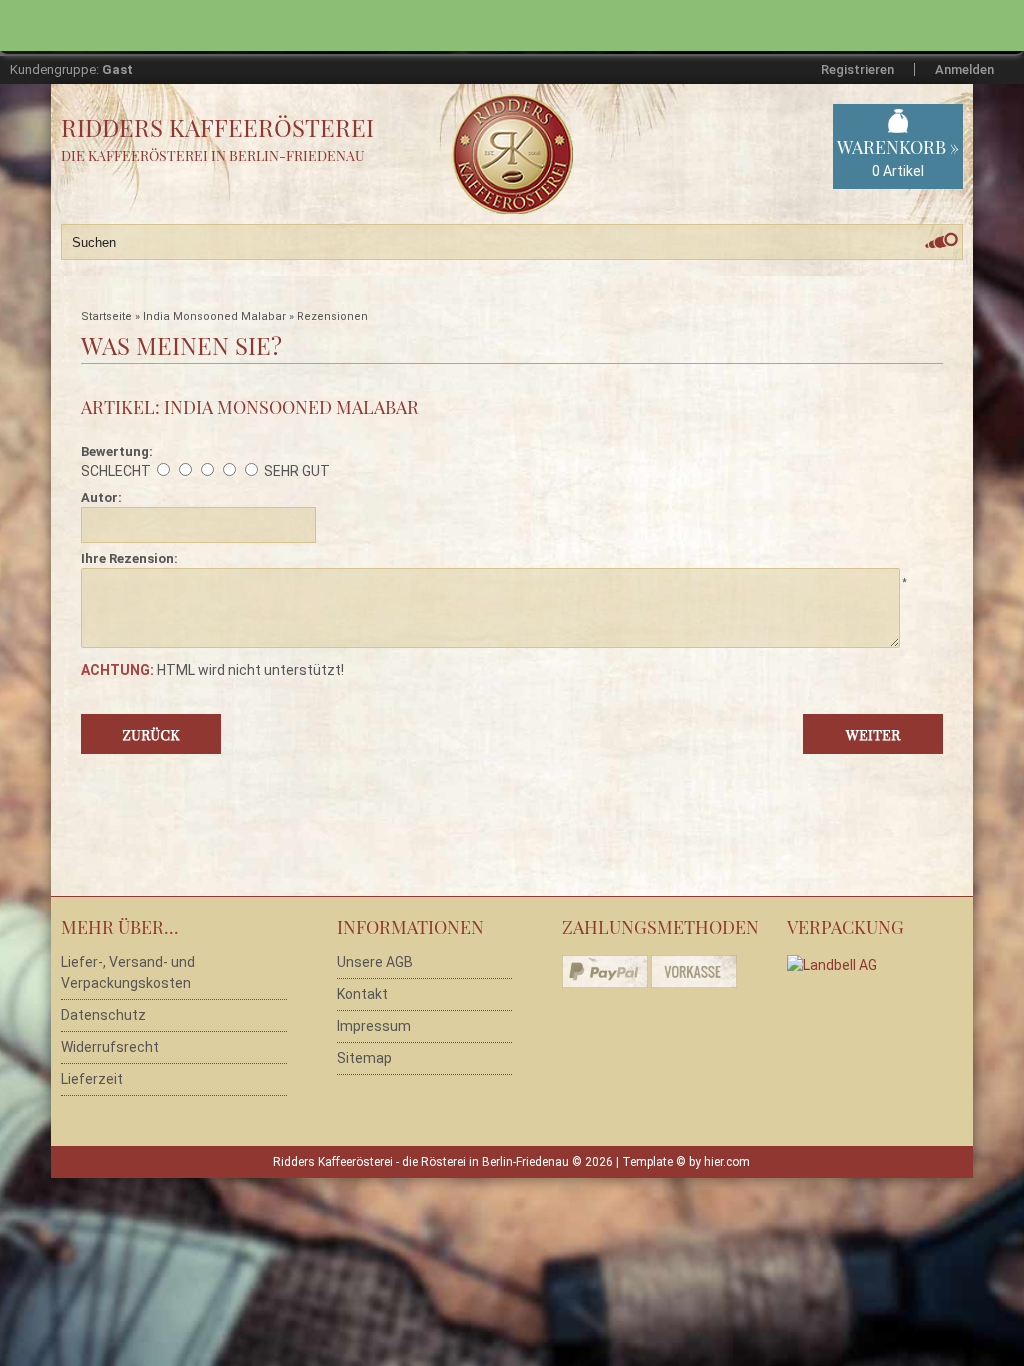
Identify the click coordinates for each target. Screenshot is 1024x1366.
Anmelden (964, 69)
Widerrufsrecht (110, 1047)
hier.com (727, 1162)
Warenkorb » (898, 157)
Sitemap (364, 1058)
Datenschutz (103, 1015)
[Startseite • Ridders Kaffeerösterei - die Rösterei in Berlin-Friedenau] (539, 131)
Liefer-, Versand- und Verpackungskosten (128, 972)
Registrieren (857, 69)
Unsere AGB (375, 962)
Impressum (374, 1026)
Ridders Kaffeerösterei (217, 127)
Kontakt (362, 994)
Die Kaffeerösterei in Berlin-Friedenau (213, 155)
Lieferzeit (92, 1079)
